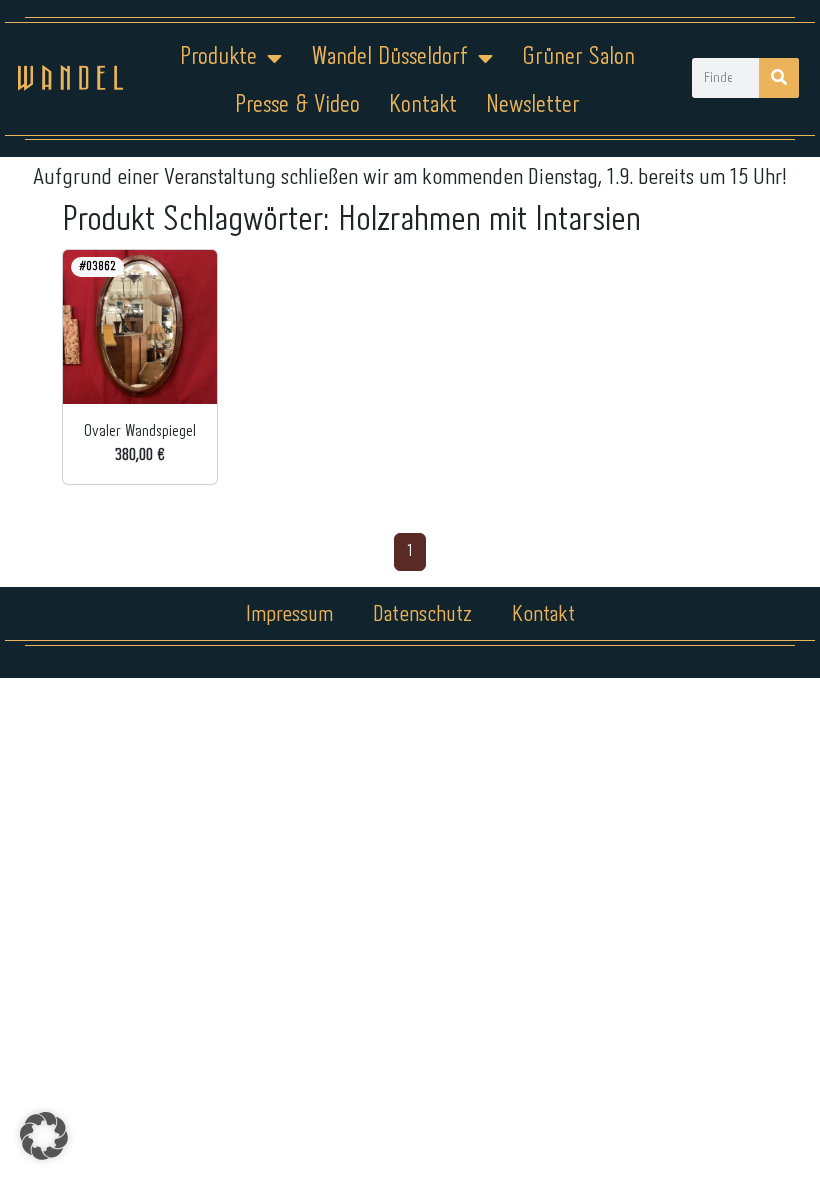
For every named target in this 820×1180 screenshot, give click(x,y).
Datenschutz (422, 615)
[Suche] (779, 78)
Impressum (289, 615)
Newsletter (533, 105)
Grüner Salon (578, 57)
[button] (44, 1136)
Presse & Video (297, 105)
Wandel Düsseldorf (389, 57)
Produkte (218, 57)
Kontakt (423, 105)
